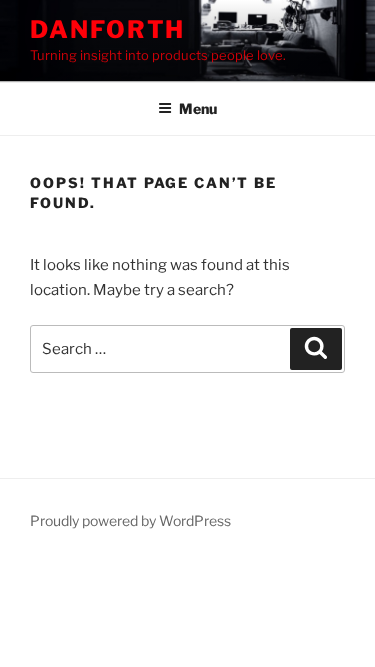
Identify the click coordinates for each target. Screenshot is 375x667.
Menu (198, 108)
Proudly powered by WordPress (130, 520)
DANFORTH (107, 29)
